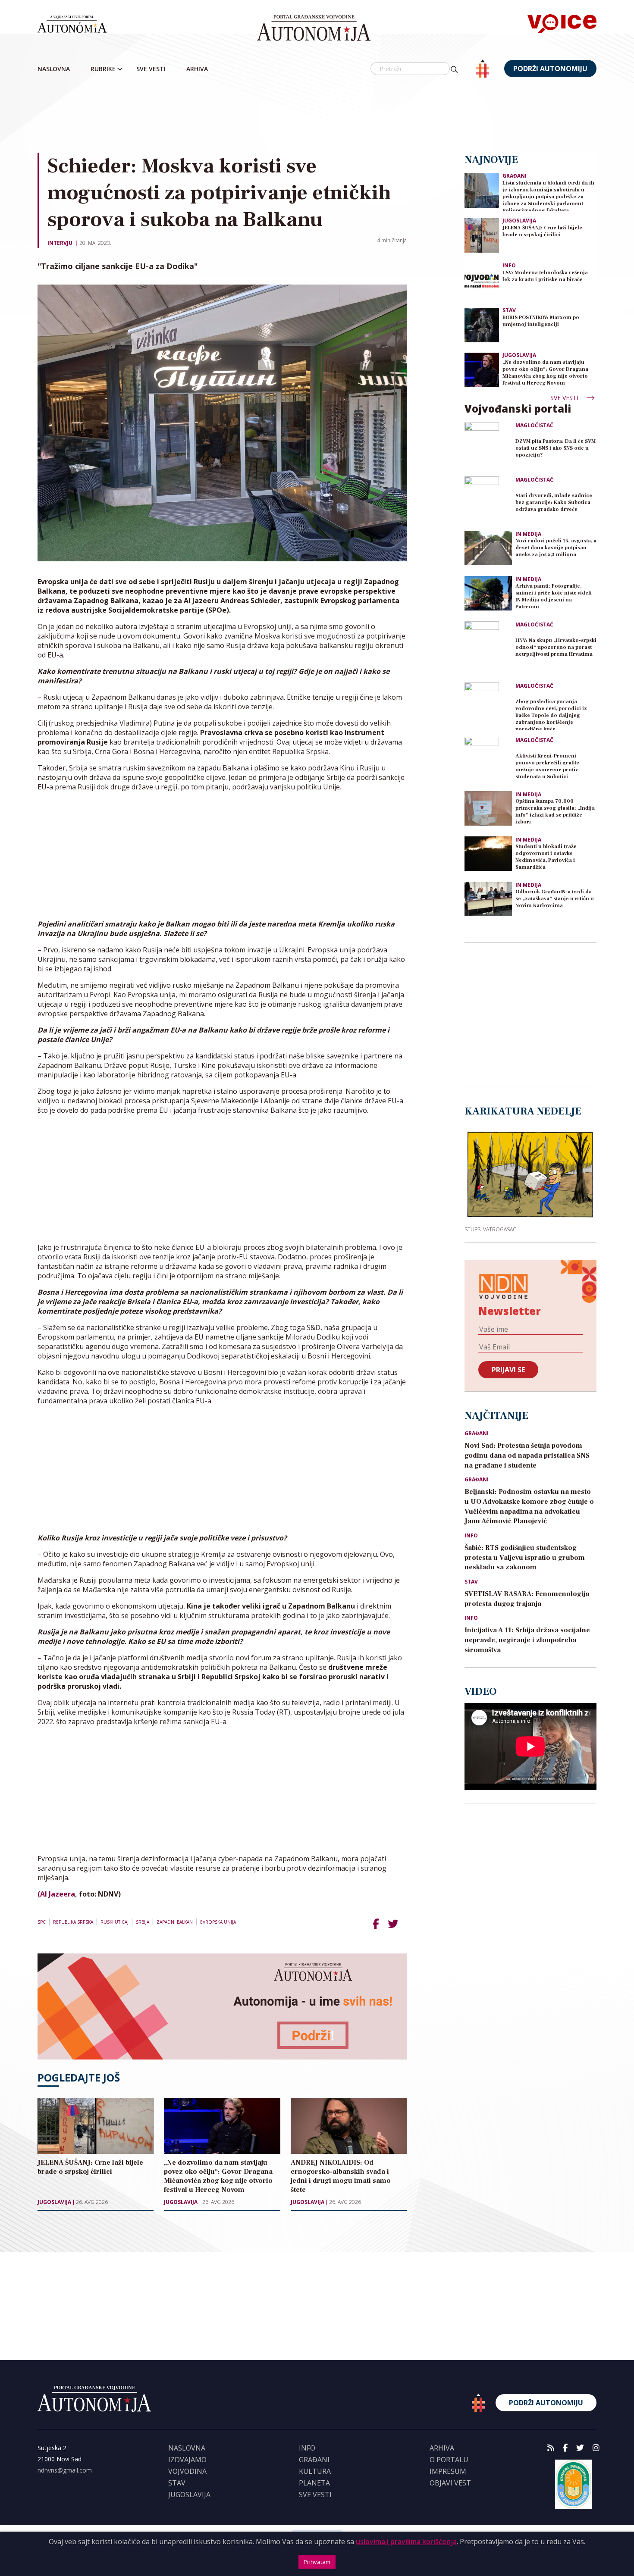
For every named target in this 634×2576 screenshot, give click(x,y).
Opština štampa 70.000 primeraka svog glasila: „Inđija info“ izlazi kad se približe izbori (555, 812)
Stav (509, 310)
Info (509, 265)
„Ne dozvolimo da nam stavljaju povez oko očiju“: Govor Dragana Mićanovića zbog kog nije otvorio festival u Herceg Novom (545, 373)
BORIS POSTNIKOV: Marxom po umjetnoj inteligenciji (541, 321)
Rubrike (103, 69)
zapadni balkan (175, 1922)
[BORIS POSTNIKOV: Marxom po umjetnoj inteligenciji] (482, 324)
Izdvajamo (187, 2460)
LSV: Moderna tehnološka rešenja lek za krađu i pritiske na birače (545, 276)
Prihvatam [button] (317, 2562)
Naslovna (54, 69)
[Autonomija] (314, 28)
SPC (42, 1922)
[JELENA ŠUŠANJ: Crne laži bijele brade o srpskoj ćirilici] (482, 235)
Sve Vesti (151, 69)
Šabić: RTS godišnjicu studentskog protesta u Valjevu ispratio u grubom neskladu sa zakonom (525, 1558)
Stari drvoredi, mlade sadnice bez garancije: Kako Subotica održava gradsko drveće (554, 502)
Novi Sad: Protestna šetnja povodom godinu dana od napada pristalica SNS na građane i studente (527, 1455)
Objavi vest (450, 2483)
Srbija (143, 1922)
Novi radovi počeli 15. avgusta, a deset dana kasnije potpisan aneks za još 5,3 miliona (556, 548)
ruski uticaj (115, 1922)
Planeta (314, 2483)
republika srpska (73, 1922)
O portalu (449, 2460)
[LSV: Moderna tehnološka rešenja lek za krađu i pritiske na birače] (482, 280)
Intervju (60, 243)
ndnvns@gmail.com (65, 2470)
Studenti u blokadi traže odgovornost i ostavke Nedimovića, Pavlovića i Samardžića (546, 857)
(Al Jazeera (56, 1894)
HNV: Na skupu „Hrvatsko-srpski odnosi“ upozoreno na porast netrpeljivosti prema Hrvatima (556, 647)
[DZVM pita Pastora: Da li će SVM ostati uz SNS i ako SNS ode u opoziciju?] (488, 446)
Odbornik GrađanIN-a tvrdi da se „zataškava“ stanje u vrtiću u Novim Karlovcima (555, 899)
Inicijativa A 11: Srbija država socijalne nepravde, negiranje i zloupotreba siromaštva (527, 1640)
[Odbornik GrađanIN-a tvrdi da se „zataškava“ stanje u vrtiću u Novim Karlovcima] (488, 899)
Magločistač (534, 426)
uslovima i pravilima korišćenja (406, 2542)
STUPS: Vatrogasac (490, 1229)
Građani (515, 176)
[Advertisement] (317, 116)
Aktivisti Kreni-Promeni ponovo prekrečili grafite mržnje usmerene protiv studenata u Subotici (547, 766)
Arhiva (197, 69)
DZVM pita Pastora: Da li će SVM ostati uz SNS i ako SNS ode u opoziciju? (556, 448)
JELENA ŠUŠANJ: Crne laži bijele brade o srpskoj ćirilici (542, 231)
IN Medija (528, 534)
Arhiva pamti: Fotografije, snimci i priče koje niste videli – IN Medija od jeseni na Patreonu (555, 596)
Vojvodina (187, 2471)
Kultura (315, 2471)
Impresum (448, 2471)
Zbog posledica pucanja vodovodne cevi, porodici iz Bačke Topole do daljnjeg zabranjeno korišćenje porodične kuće (551, 714)
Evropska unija (218, 1922)
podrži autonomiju (550, 69)
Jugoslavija (54, 2202)
